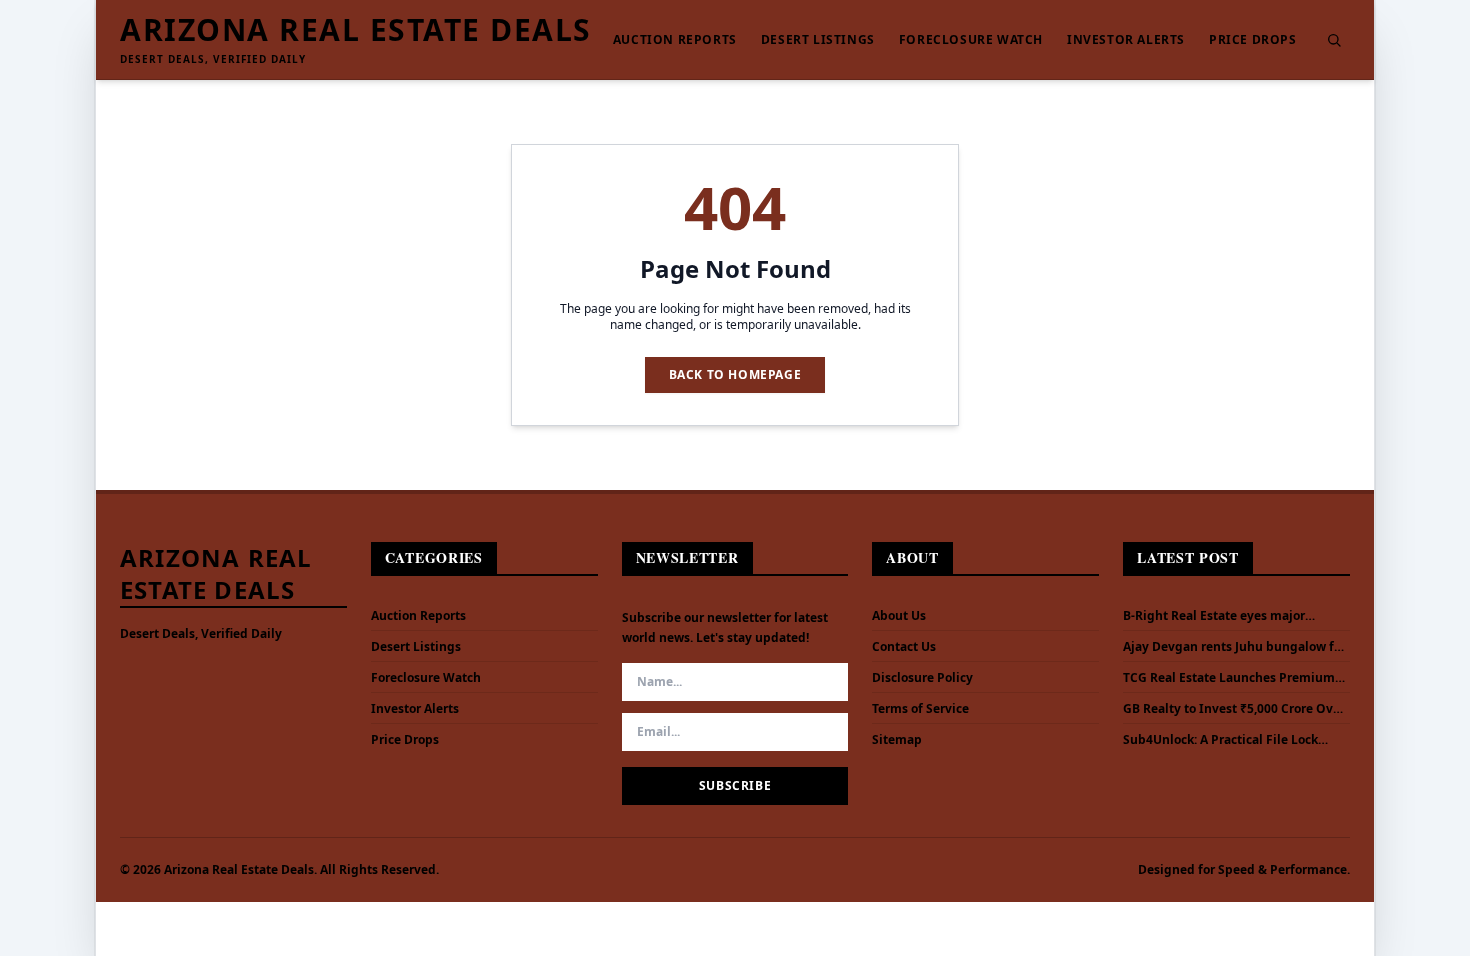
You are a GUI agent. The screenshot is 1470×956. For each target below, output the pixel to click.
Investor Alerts (1126, 40)
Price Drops (1253, 40)
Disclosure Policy (922, 677)
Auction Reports (675, 40)
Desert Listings (818, 40)
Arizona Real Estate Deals (356, 30)
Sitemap (897, 739)
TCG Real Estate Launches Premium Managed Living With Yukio (1229, 678)
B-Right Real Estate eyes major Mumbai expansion (1214, 616)
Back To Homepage (735, 374)
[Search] (1334, 40)
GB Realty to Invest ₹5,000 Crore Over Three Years (1234, 709)
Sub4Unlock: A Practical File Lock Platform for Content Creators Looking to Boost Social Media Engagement (1220, 740)
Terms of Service (920, 708)
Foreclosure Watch (971, 40)
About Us (899, 615)
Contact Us (904, 646)
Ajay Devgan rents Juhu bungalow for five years (1234, 647)
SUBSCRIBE (735, 785)
